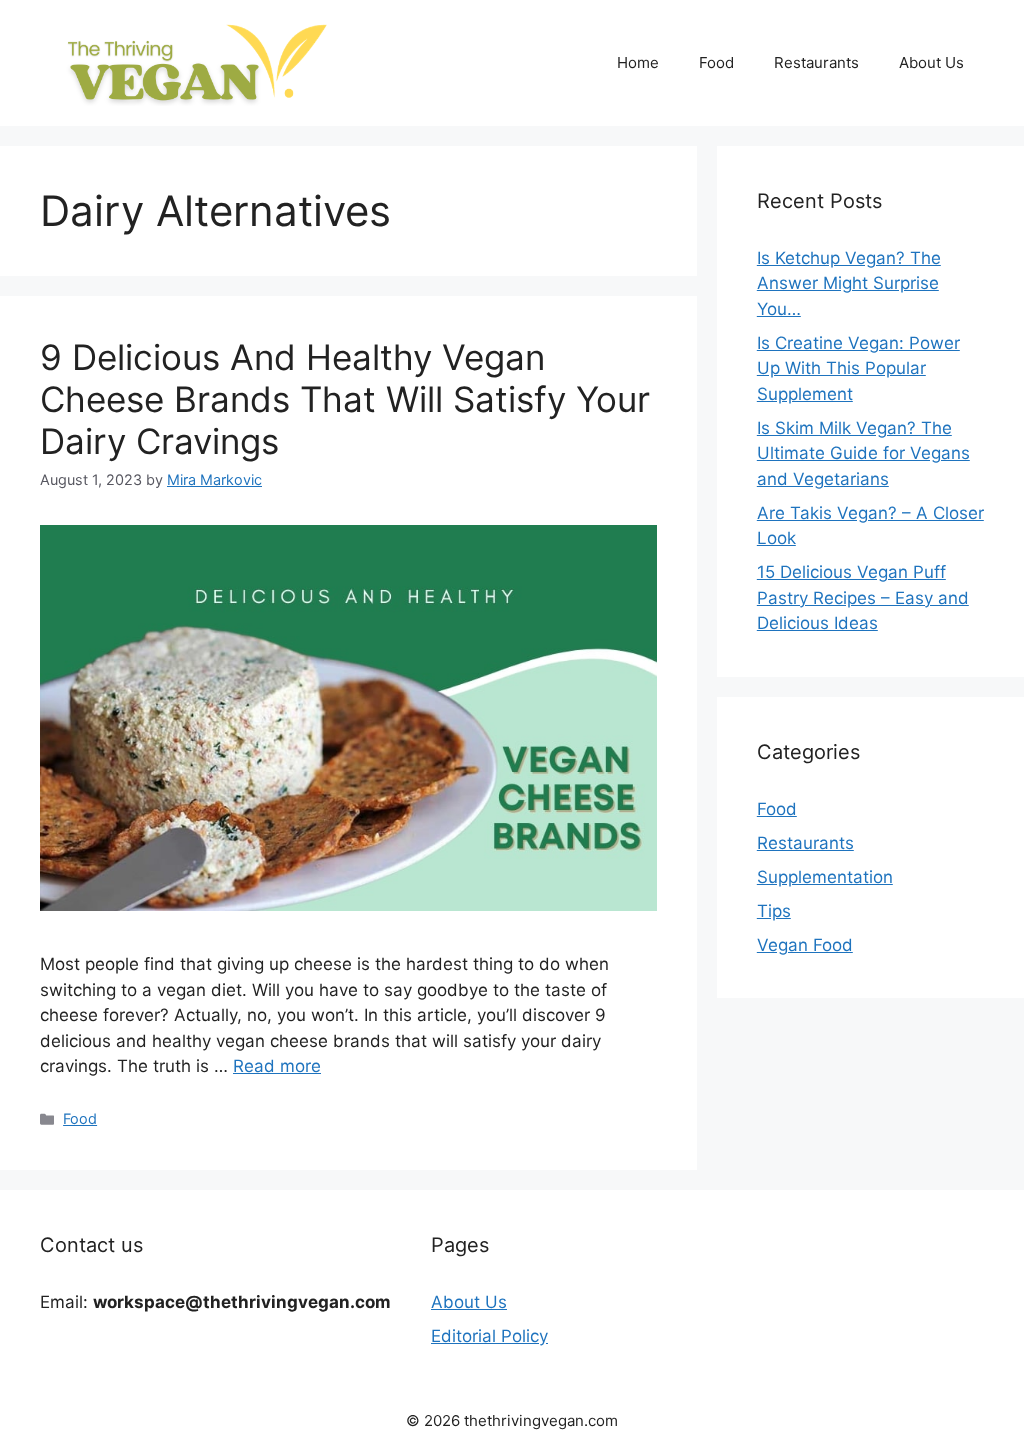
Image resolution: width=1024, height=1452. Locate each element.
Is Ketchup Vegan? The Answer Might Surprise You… (849, 283)
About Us (931, 62)
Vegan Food (805, 945)
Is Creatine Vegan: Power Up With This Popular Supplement (858, 368)
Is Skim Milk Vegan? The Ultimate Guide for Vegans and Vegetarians (863, 453)
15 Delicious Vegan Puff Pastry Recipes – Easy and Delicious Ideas (863, 597)
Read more (277, 1066)
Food (716, 62)
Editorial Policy (489, 1336)
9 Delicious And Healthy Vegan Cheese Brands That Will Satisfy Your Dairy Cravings (345, 399)
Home (638, 62)
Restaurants (816, 62)
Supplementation (825, 877)
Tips (774, 911)
